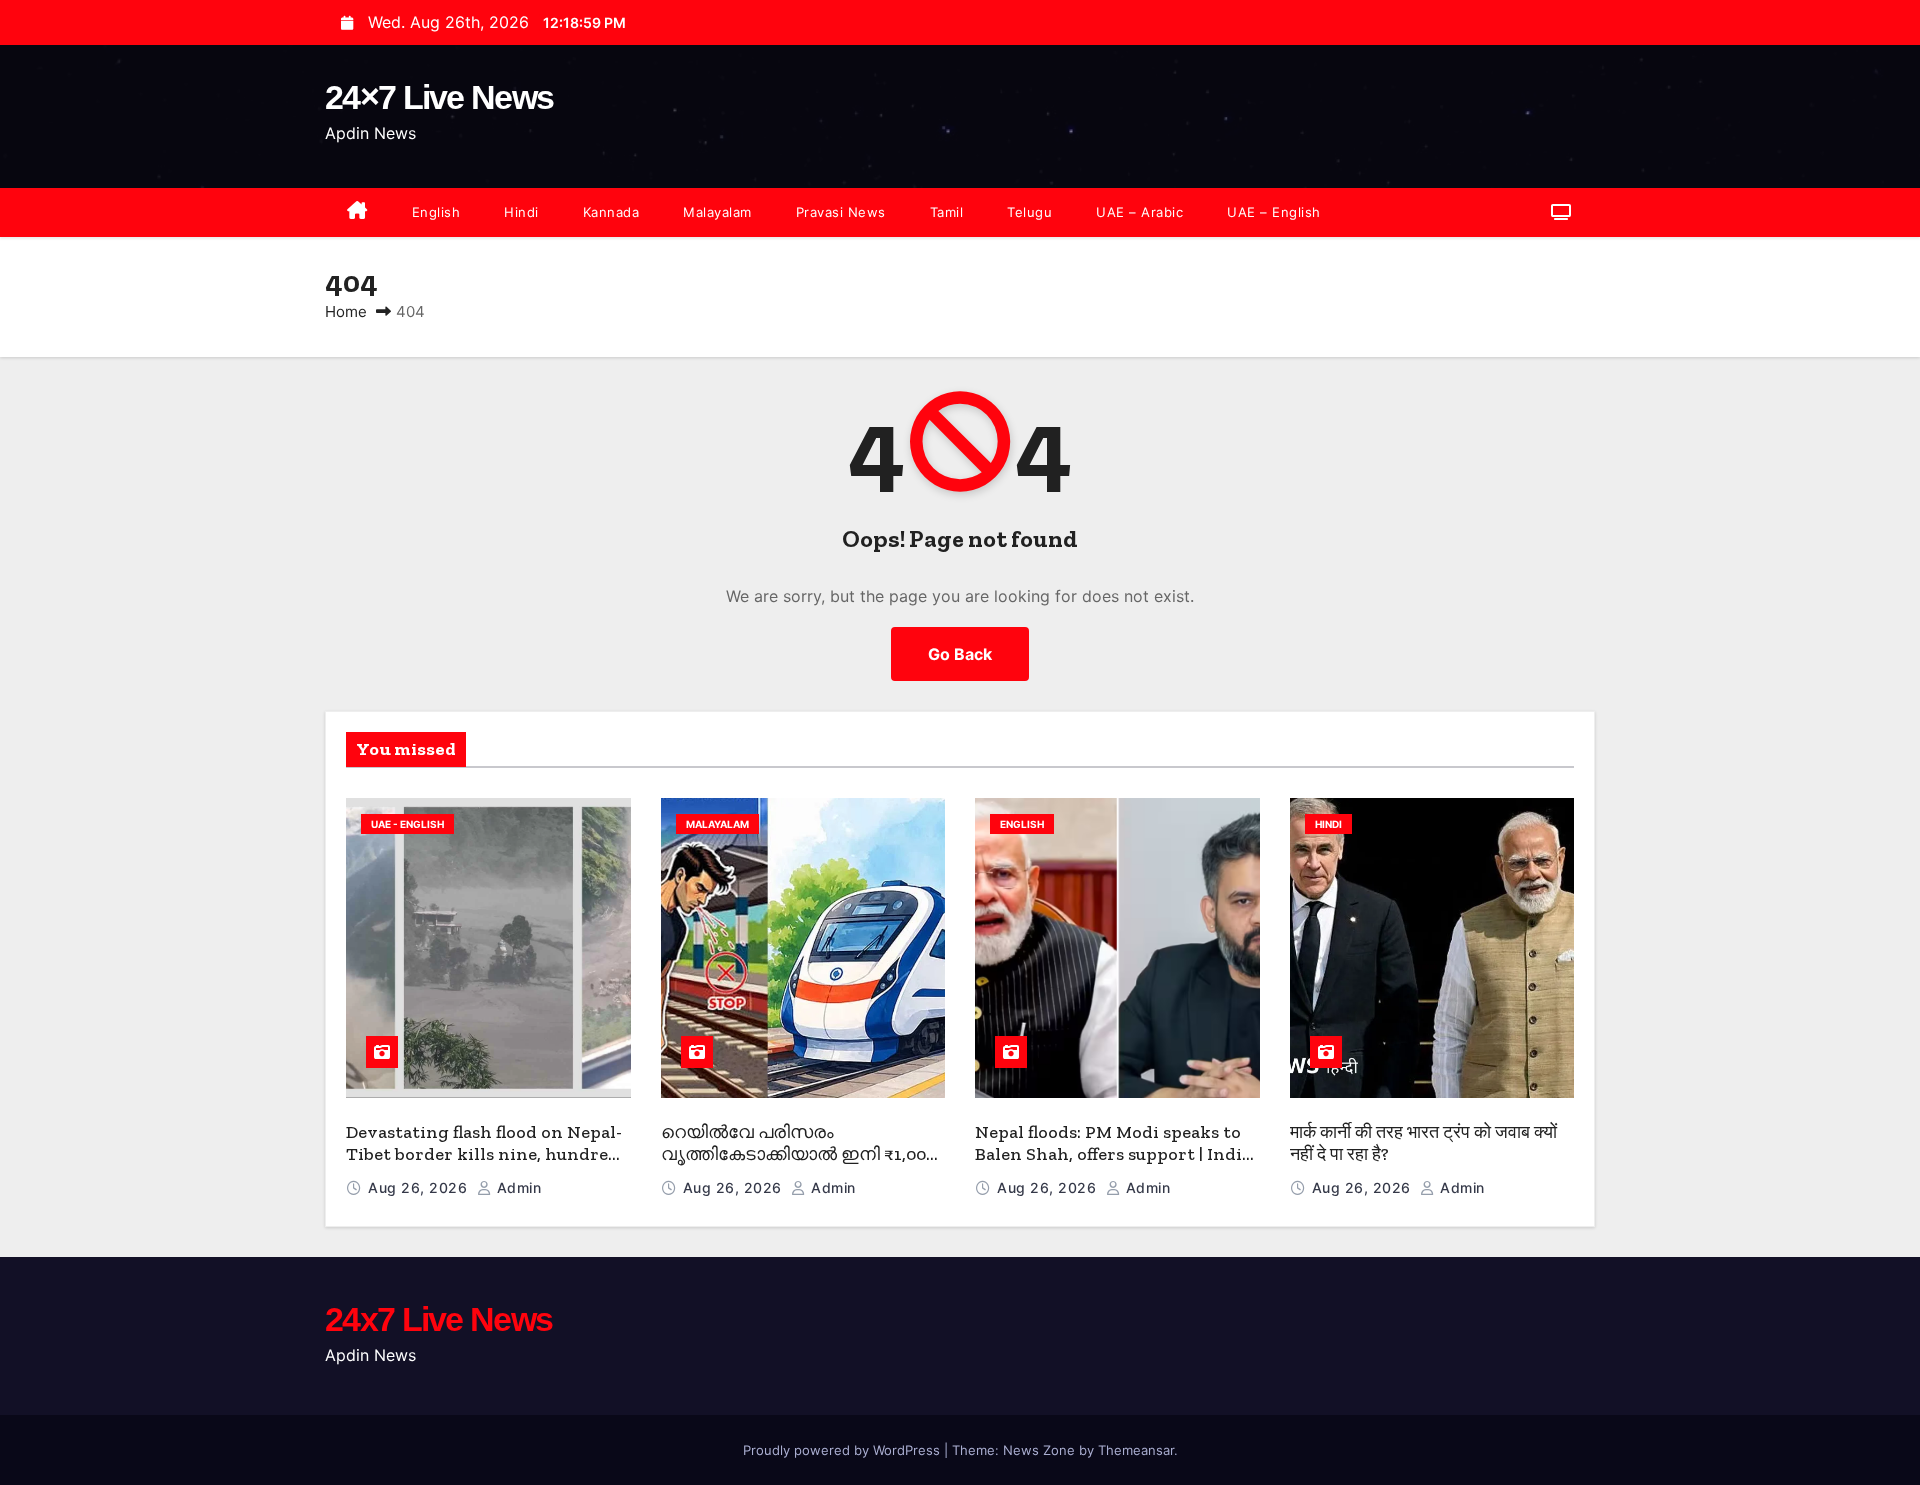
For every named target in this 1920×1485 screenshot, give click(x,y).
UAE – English (1274, 212)
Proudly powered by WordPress (843, 1450)
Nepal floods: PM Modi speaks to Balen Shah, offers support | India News (1113, 1154)
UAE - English (407, 824)
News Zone (1039, 1450)
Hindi (521, 212)
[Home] (357, 212)
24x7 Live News (438, 1319)
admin (516, 1187)
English (436, 212)
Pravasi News (841, 212)
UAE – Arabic (1139, 212)
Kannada (611, 212)
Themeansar (1136, 1450)
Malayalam (717, 212)
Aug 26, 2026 (420, 1187)
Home (346, 311)
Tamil (947, 212)
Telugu (1029, 212)
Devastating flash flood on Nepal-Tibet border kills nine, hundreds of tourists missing (486, 1154)
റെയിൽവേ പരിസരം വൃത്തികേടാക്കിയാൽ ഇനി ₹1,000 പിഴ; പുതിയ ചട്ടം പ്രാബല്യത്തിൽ (798, 1166)
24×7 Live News (439, 97)
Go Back (960, 654)
